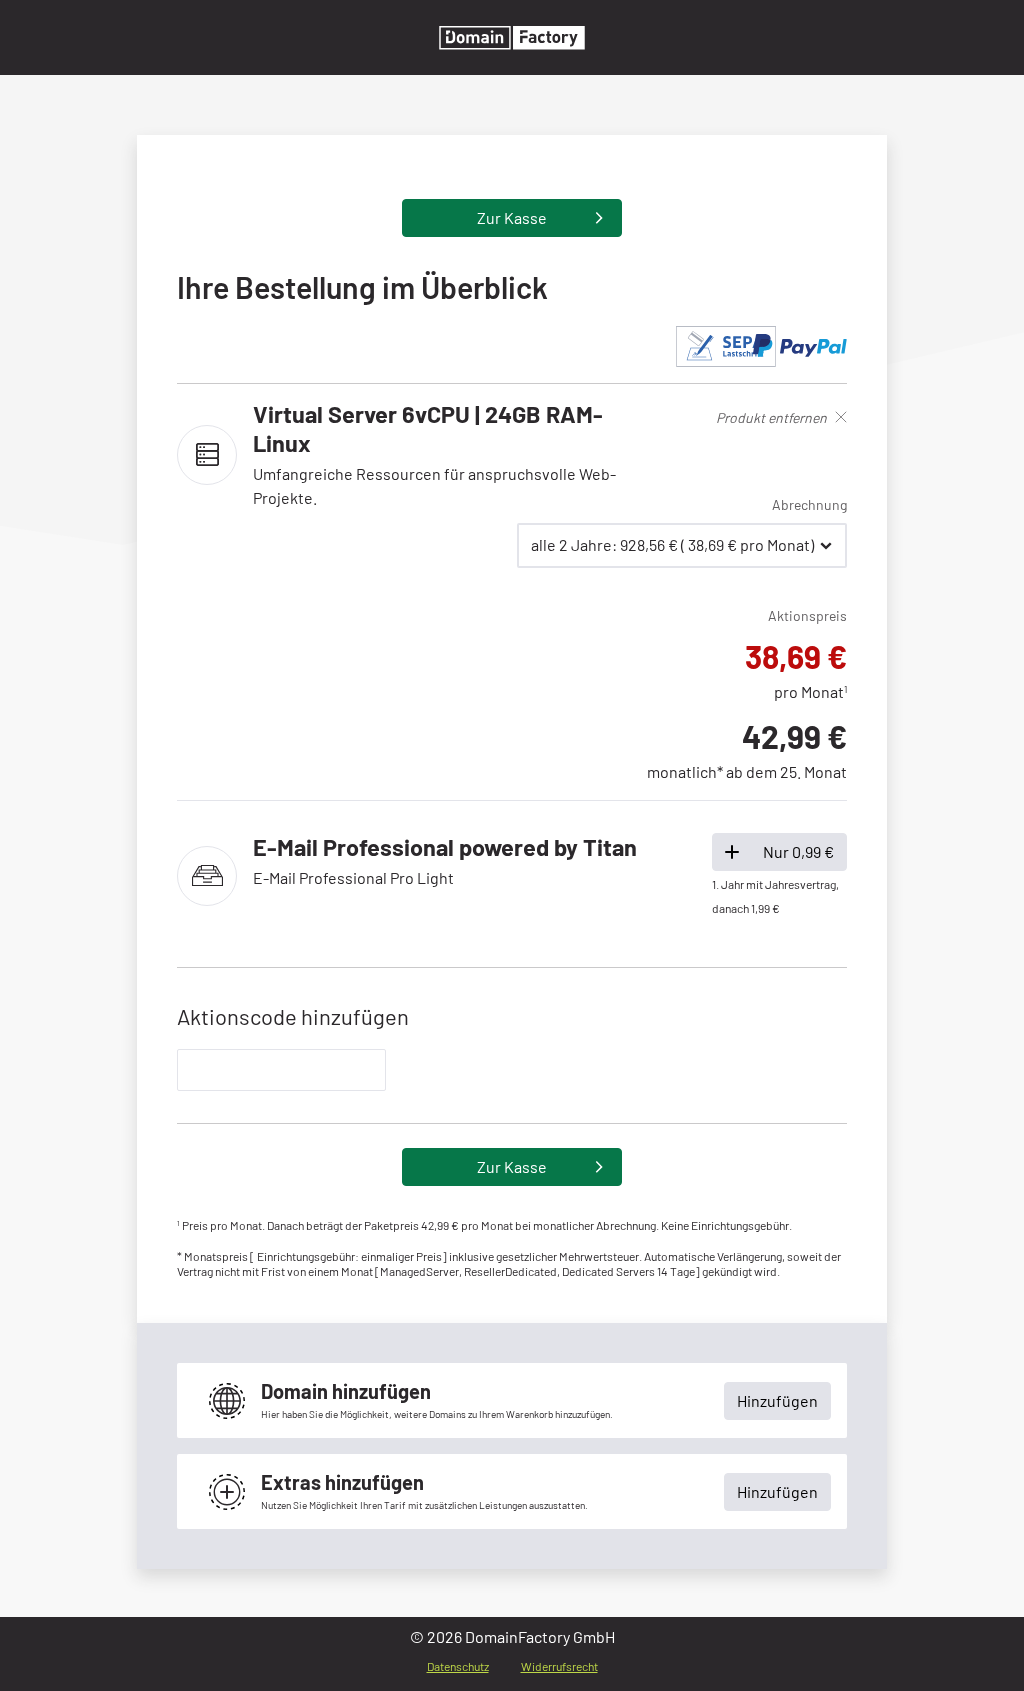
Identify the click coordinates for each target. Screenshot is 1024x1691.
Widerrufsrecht (559, 1666)
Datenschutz (458, 1666)
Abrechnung (809, 504)
